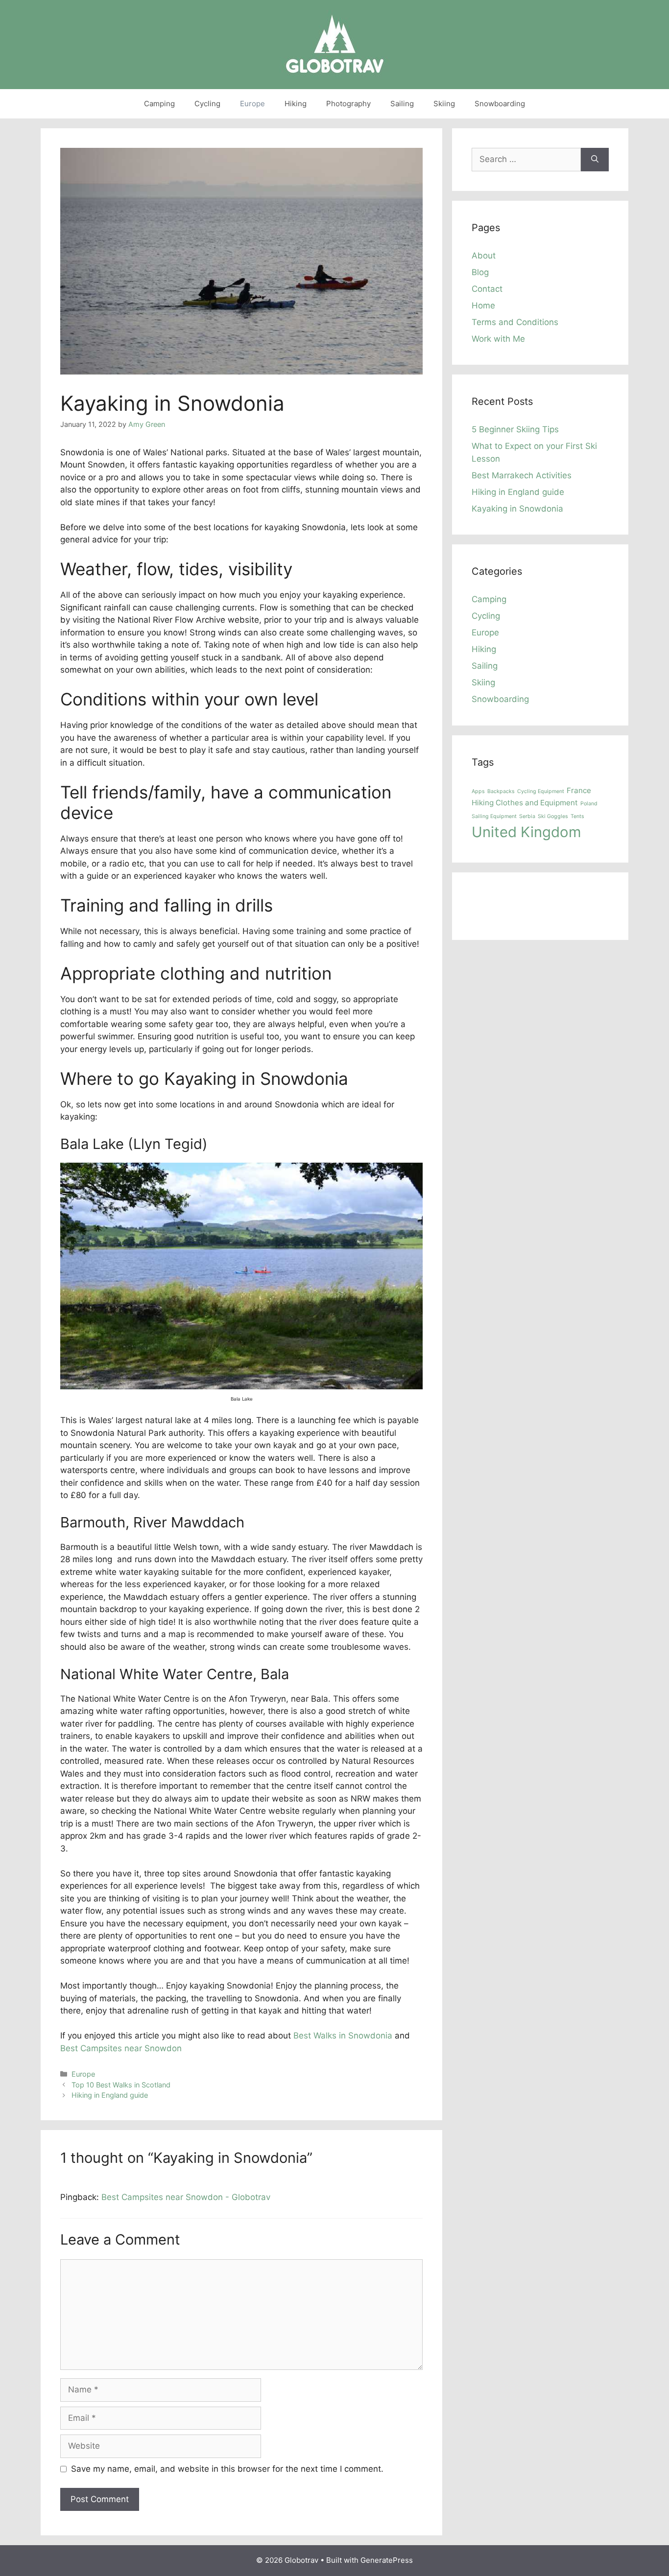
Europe (252, 104)
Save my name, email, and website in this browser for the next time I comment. (227, 2469)
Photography (348, 104)
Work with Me (498, 339)
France (579, 790)
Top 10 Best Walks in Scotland (121, 2085)
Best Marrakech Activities (522, 475)
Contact (487, 289)
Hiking (296, 104)
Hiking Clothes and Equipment (525, 803)
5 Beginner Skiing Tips (515, 429)
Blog (480, 272)
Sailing (402, 104)
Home (483, 305)
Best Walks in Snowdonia (343, 2036)
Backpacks (501, 791)
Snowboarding (500, 104)
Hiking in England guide (110, 2095)
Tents (577, 816)
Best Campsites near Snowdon (121, 2048)
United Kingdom (526, 832)
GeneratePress (387, 2560)
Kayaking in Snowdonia (517, 509)
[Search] (595, 160)
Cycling (207, 104)
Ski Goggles (553, 816)
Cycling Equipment (541, 791)
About (484, 256)
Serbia (527, 816)
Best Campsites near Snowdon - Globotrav (186, 2197)
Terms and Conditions (515, 322)
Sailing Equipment (494, 816)
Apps (478, 791)
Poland (589, 804)
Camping (159, 104)
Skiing (444, 104)
